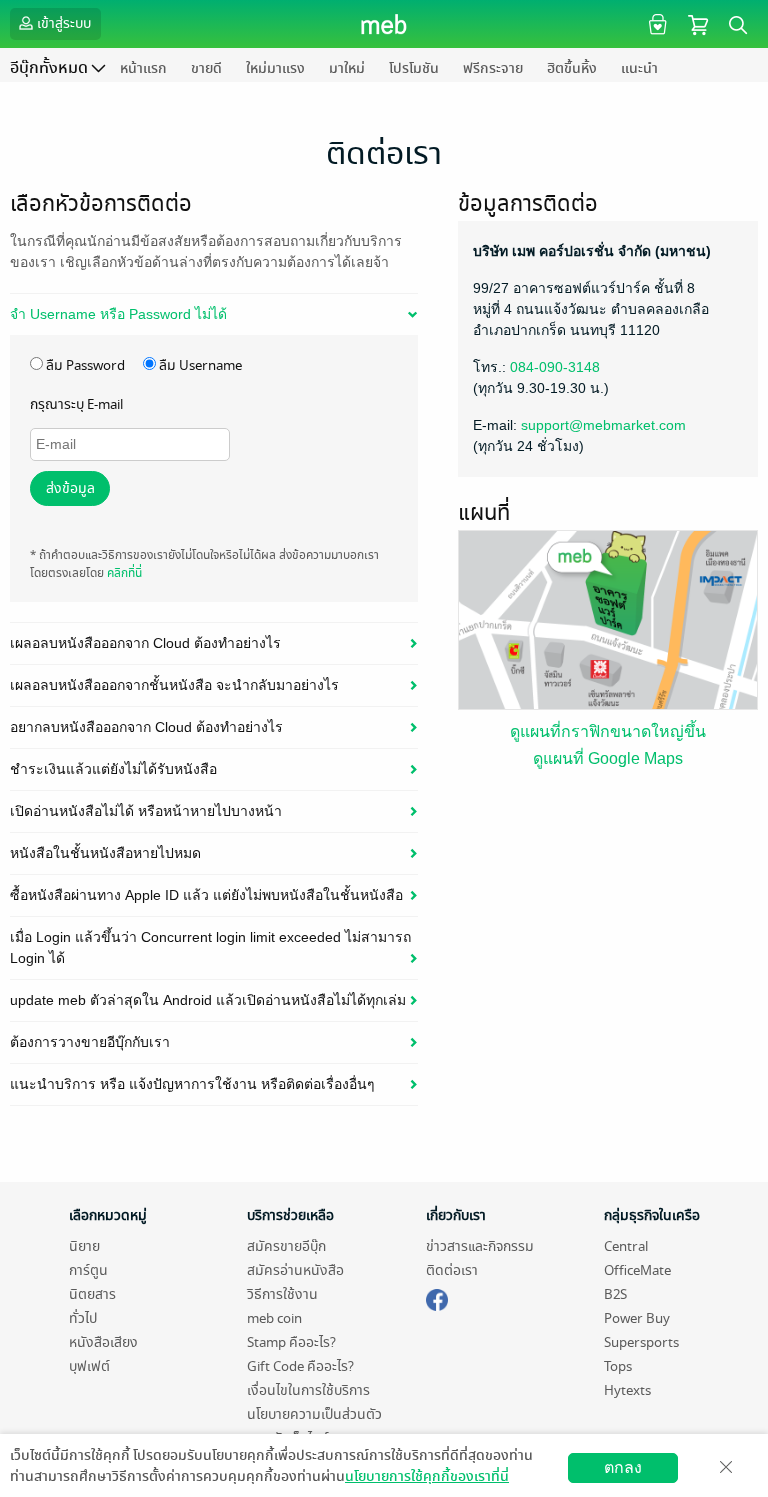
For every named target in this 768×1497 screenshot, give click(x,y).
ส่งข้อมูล (70, 488)
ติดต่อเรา (452, 1270)
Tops (618, 1366)
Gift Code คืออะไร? (300, 1366)
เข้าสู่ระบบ (64, 23)
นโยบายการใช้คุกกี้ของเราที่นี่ (427, 1476)
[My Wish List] (655, 23)
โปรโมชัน (414, 68)
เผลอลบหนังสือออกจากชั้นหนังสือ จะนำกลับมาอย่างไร (174, 685)
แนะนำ (639, 68)
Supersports (641, 1342)
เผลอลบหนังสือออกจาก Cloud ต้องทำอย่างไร (145, 643)
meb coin (274, 1318)
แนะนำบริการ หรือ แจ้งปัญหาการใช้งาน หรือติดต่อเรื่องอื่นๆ (192, 1084)
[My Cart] (698, 23)
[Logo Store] (384, 24)
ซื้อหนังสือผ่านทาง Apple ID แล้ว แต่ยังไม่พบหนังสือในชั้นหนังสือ (206, 895)
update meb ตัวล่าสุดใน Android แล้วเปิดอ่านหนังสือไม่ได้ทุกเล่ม (208, 1000)
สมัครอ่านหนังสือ (295, 1270)
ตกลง (623, 1467)
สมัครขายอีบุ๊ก (286, 1246)
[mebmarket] (437, 1297)
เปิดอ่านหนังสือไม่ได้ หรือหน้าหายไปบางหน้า (146, 811)
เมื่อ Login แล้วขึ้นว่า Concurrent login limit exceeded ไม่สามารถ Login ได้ (210, 947)
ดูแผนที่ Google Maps (608, 758)
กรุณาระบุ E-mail (76, 404)
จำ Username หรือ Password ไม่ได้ (118, 314)
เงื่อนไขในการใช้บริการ (308, 1390)
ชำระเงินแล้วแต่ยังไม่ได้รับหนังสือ (113, 769)
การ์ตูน (88, 1270)
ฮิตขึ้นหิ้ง (572, 68)
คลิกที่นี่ (124, 573)
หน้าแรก (143, 68)
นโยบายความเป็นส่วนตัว (314, 1414)
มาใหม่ (347, 68)
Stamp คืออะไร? (291, 1342)
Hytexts (627, 1390)
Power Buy (637, 1318)
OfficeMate (637, 1270)
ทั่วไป (83, 1318)
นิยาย (84, 1246)
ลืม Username (199, 365)
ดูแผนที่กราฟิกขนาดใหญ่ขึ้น (608, 731)
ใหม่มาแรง (275, 68)
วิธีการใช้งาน (282, 1294)
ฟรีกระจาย (493, 68)
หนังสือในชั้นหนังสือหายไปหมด (105, 853)
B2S (615, 1294)
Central (626, 1246)
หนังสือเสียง (103, 1342)
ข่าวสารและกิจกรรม (480, 1246)
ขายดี (206, 68)
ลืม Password (84, 365)
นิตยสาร (92, 1294)
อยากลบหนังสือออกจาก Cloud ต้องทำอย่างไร (146, 727)
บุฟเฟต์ (89, 1366)
